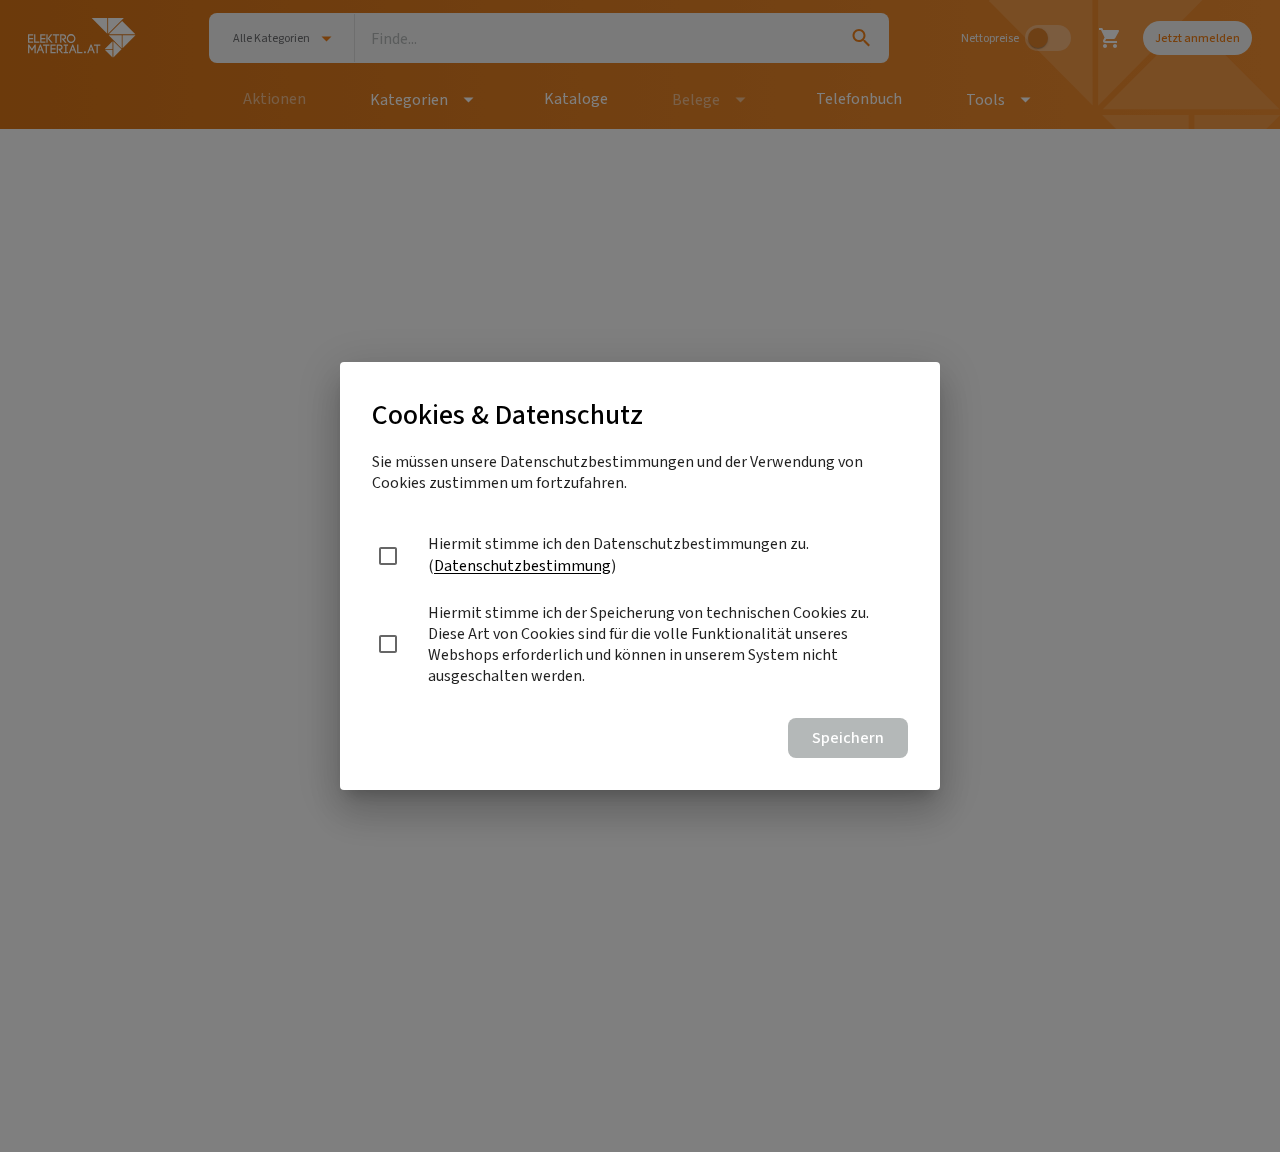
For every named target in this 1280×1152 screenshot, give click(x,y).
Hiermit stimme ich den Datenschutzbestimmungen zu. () (618, 554)
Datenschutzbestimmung (522, 565)
